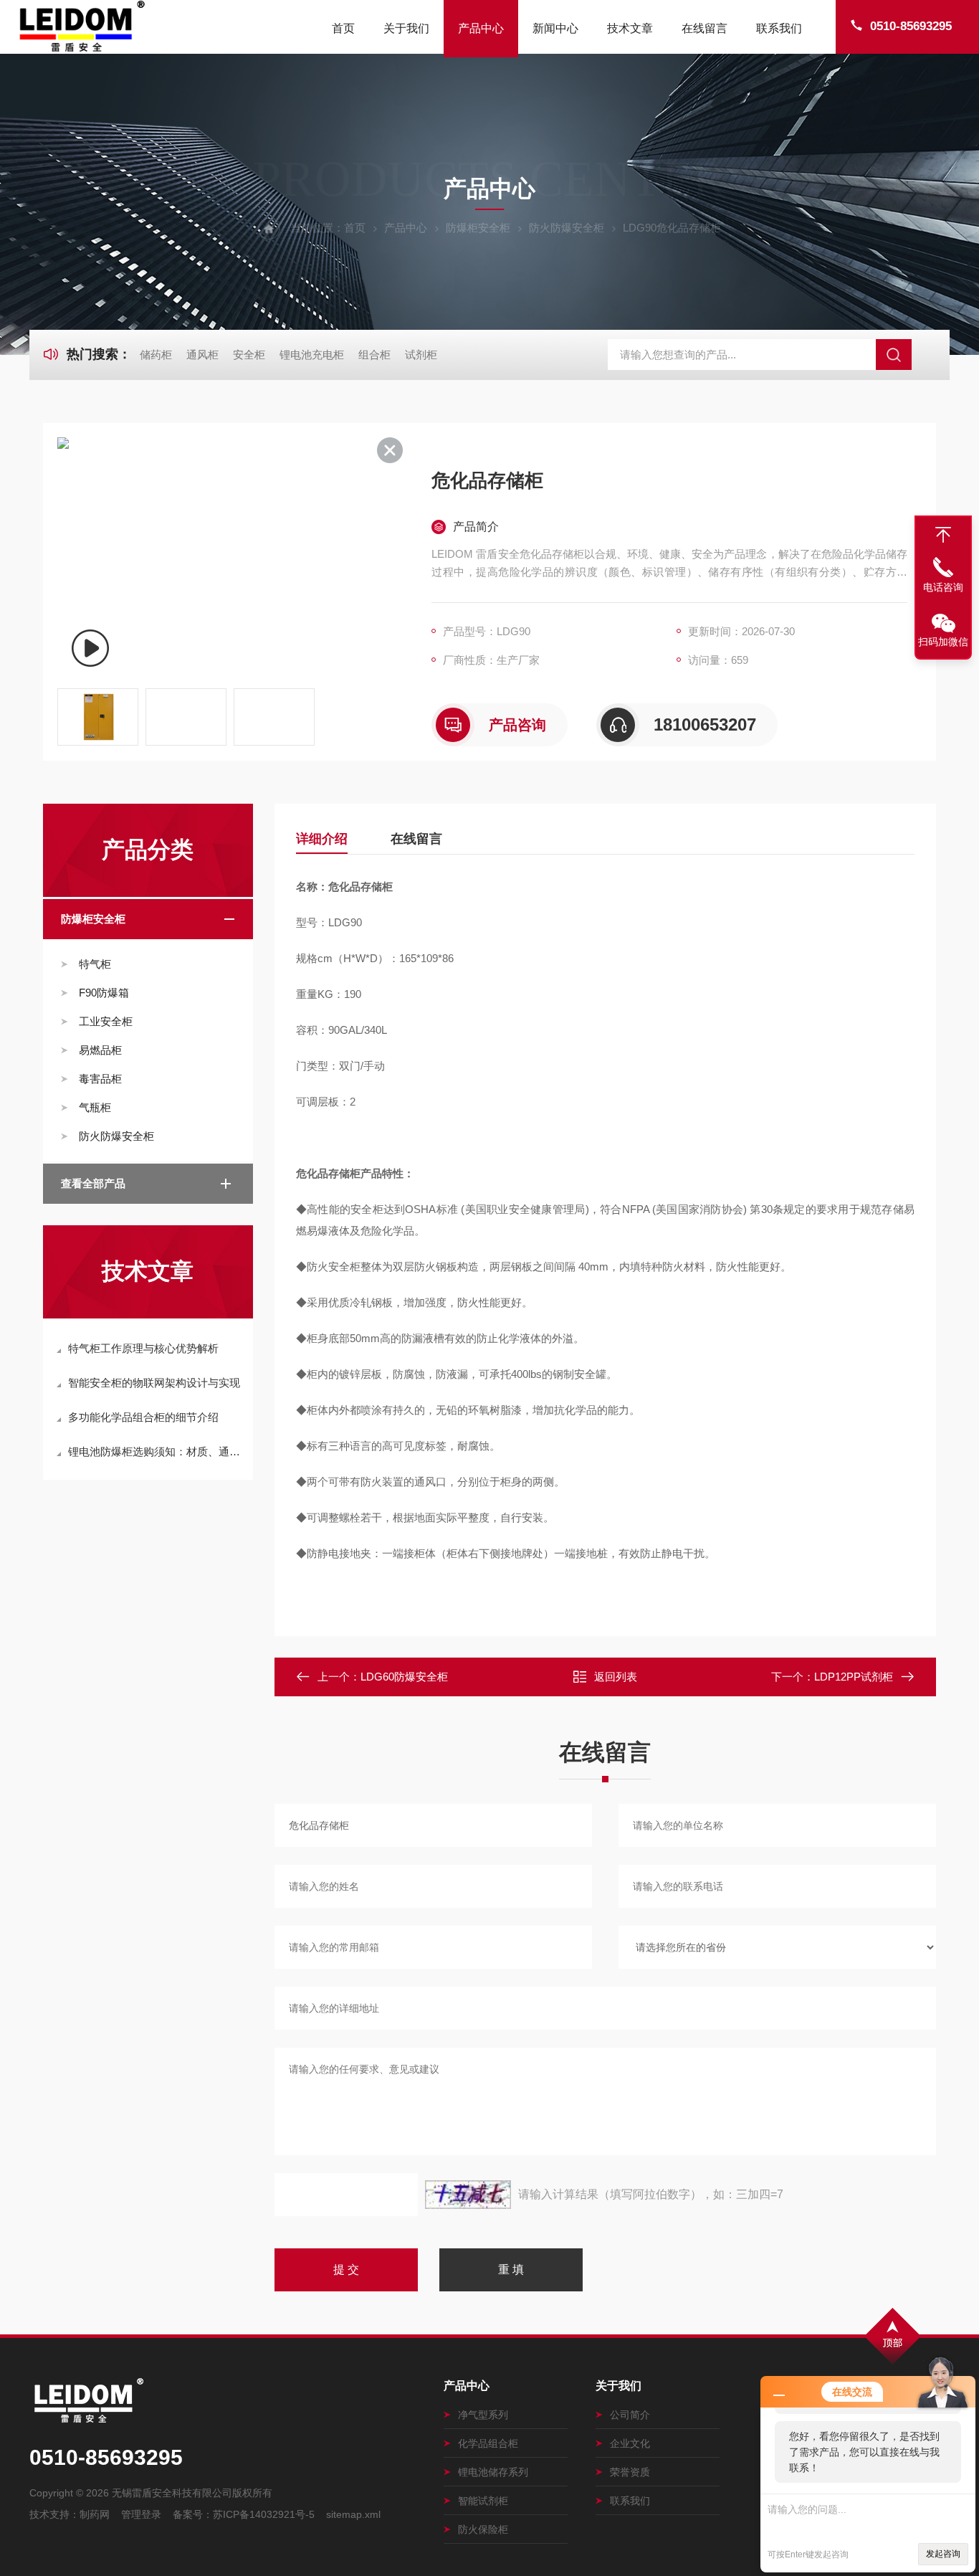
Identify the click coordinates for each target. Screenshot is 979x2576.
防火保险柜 (483, 2529)
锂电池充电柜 (312, 355)
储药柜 (156, 355)
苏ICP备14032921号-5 (264, 2514)
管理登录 (141, 2514)
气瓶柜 (95, 1107)
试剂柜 (421, 355)
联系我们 (779, 28)
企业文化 (630, 2443)
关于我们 (406, 28)
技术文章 (630, 28)
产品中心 (481, 28)
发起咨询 (943, 2554)
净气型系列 (483, 2415)
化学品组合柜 (488, 2443)
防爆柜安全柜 (478, 228)
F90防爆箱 (104, 993)
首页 (343, 28)
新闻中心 (555, 28)
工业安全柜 (106, 1021)
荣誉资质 (630, 2472)
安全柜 (249, 355)
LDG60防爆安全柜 (404, 1677)
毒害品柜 (100, 1079)
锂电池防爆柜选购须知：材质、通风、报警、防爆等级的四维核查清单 (155, 1451)
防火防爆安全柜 (567, 228)
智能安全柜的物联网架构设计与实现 (154, 1383)
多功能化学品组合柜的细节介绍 (143, 1417)
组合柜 (374, 355)
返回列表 (616, 1677)
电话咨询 (943, 587)
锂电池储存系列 (493, 2472)
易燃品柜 (100, 1050)
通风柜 (202, 355)
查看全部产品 (93, 1183)
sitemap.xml (353, 2514)
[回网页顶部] (943, 535)
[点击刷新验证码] (468, 2195)
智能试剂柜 (483, 2501)
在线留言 (705, 28)
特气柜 (95, 964)
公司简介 (630, 2415)
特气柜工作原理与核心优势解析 (143, 1348)
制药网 (95, 2514)
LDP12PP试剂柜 (854, 1677)
